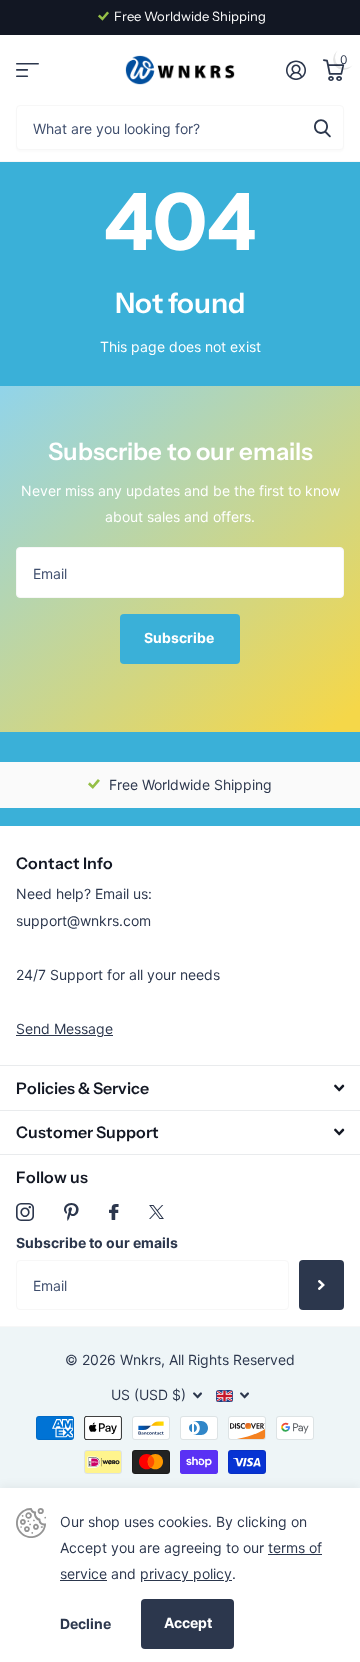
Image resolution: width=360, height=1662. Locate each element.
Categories (27, 70)
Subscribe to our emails (97, 1242)
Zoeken (322, 127)
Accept (188, 1622)
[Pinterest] (71, 1212)
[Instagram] (25, 1212)
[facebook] (114, 1212)
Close (180, 1087)
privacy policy (186, 1573)
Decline (85, 1623)
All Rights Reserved (232, 1359)
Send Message (64, 1028)
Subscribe (180, 637)
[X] (156, 1212)
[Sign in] (295, 70)
